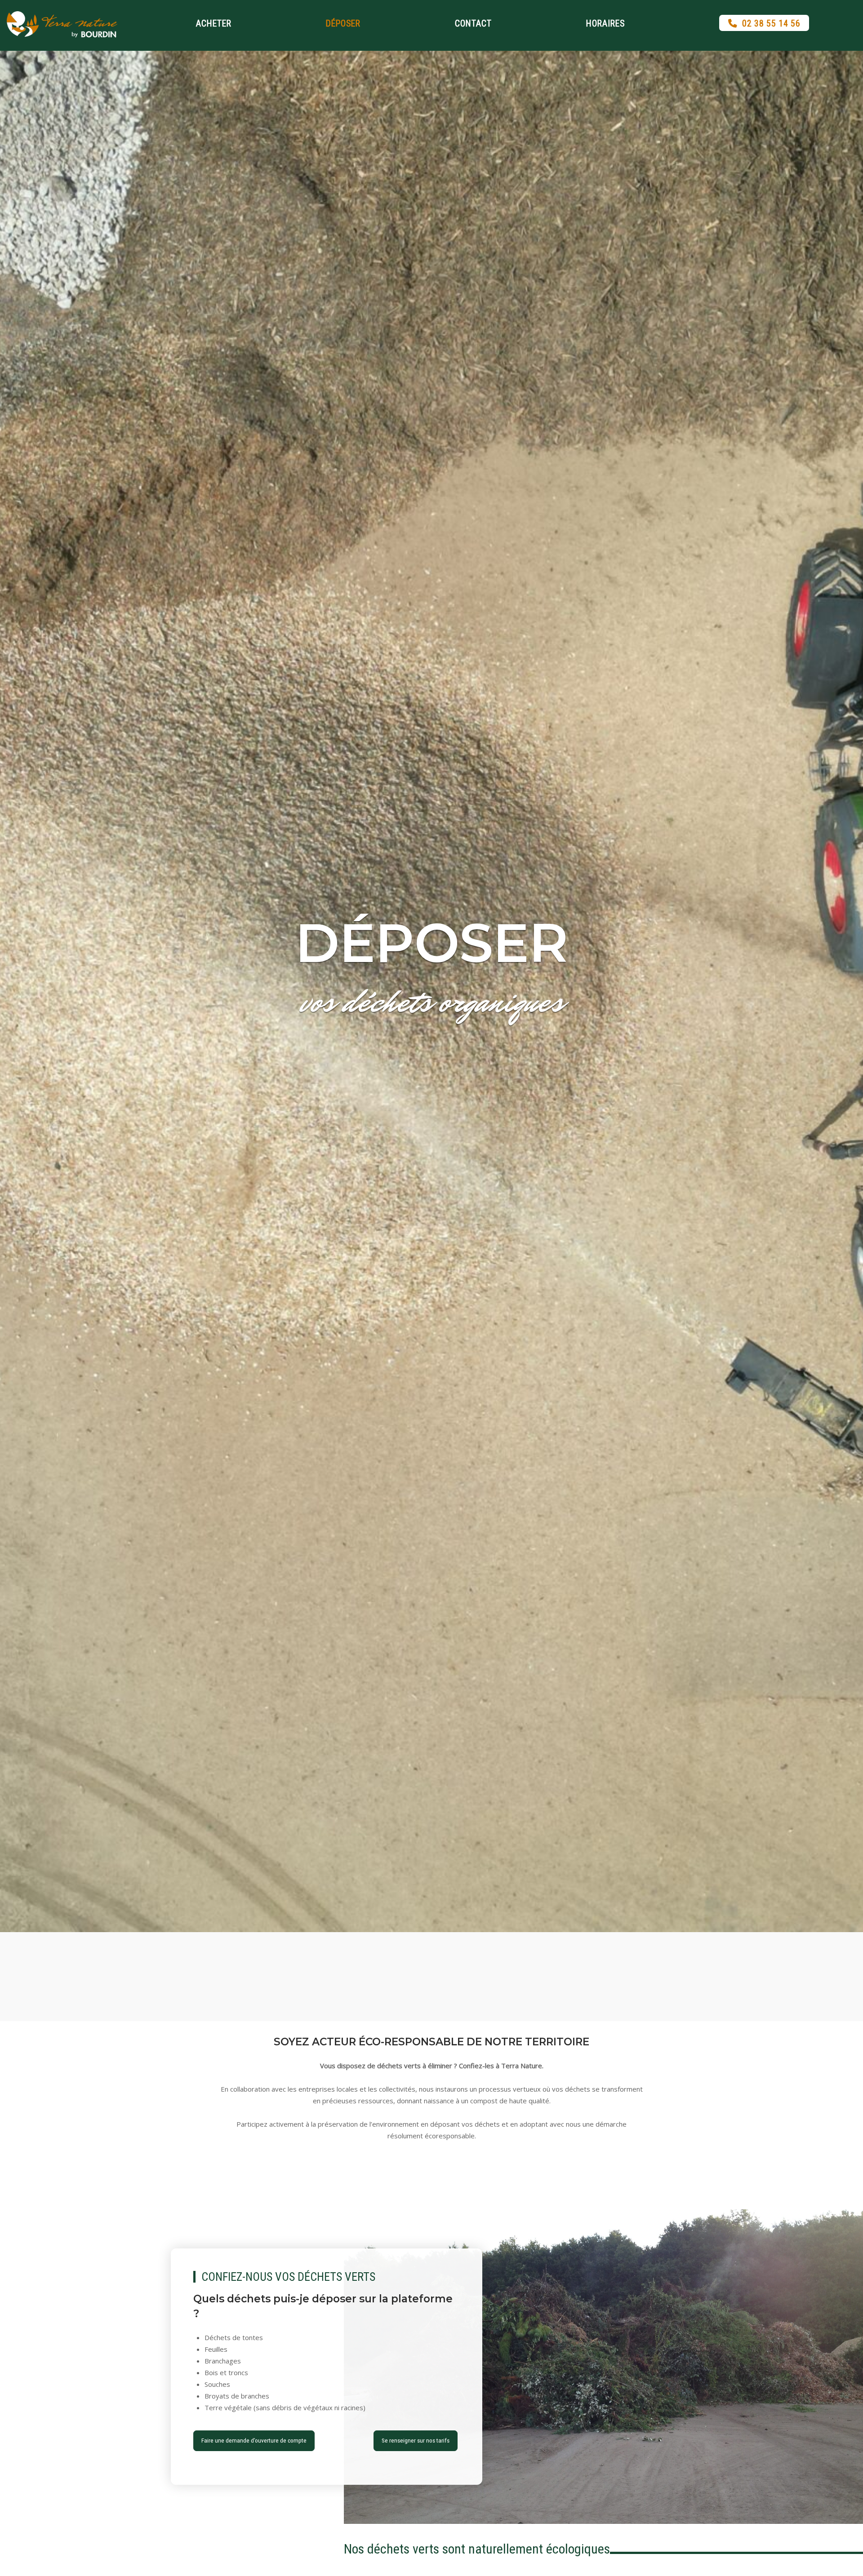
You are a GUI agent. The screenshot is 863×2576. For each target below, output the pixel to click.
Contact (473, 24)
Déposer (343, 24)
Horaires (605, 24)
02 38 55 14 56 (771, 24)
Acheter (214, 24)
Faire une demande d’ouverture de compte (254, 2440)
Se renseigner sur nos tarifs (416, 2440)
